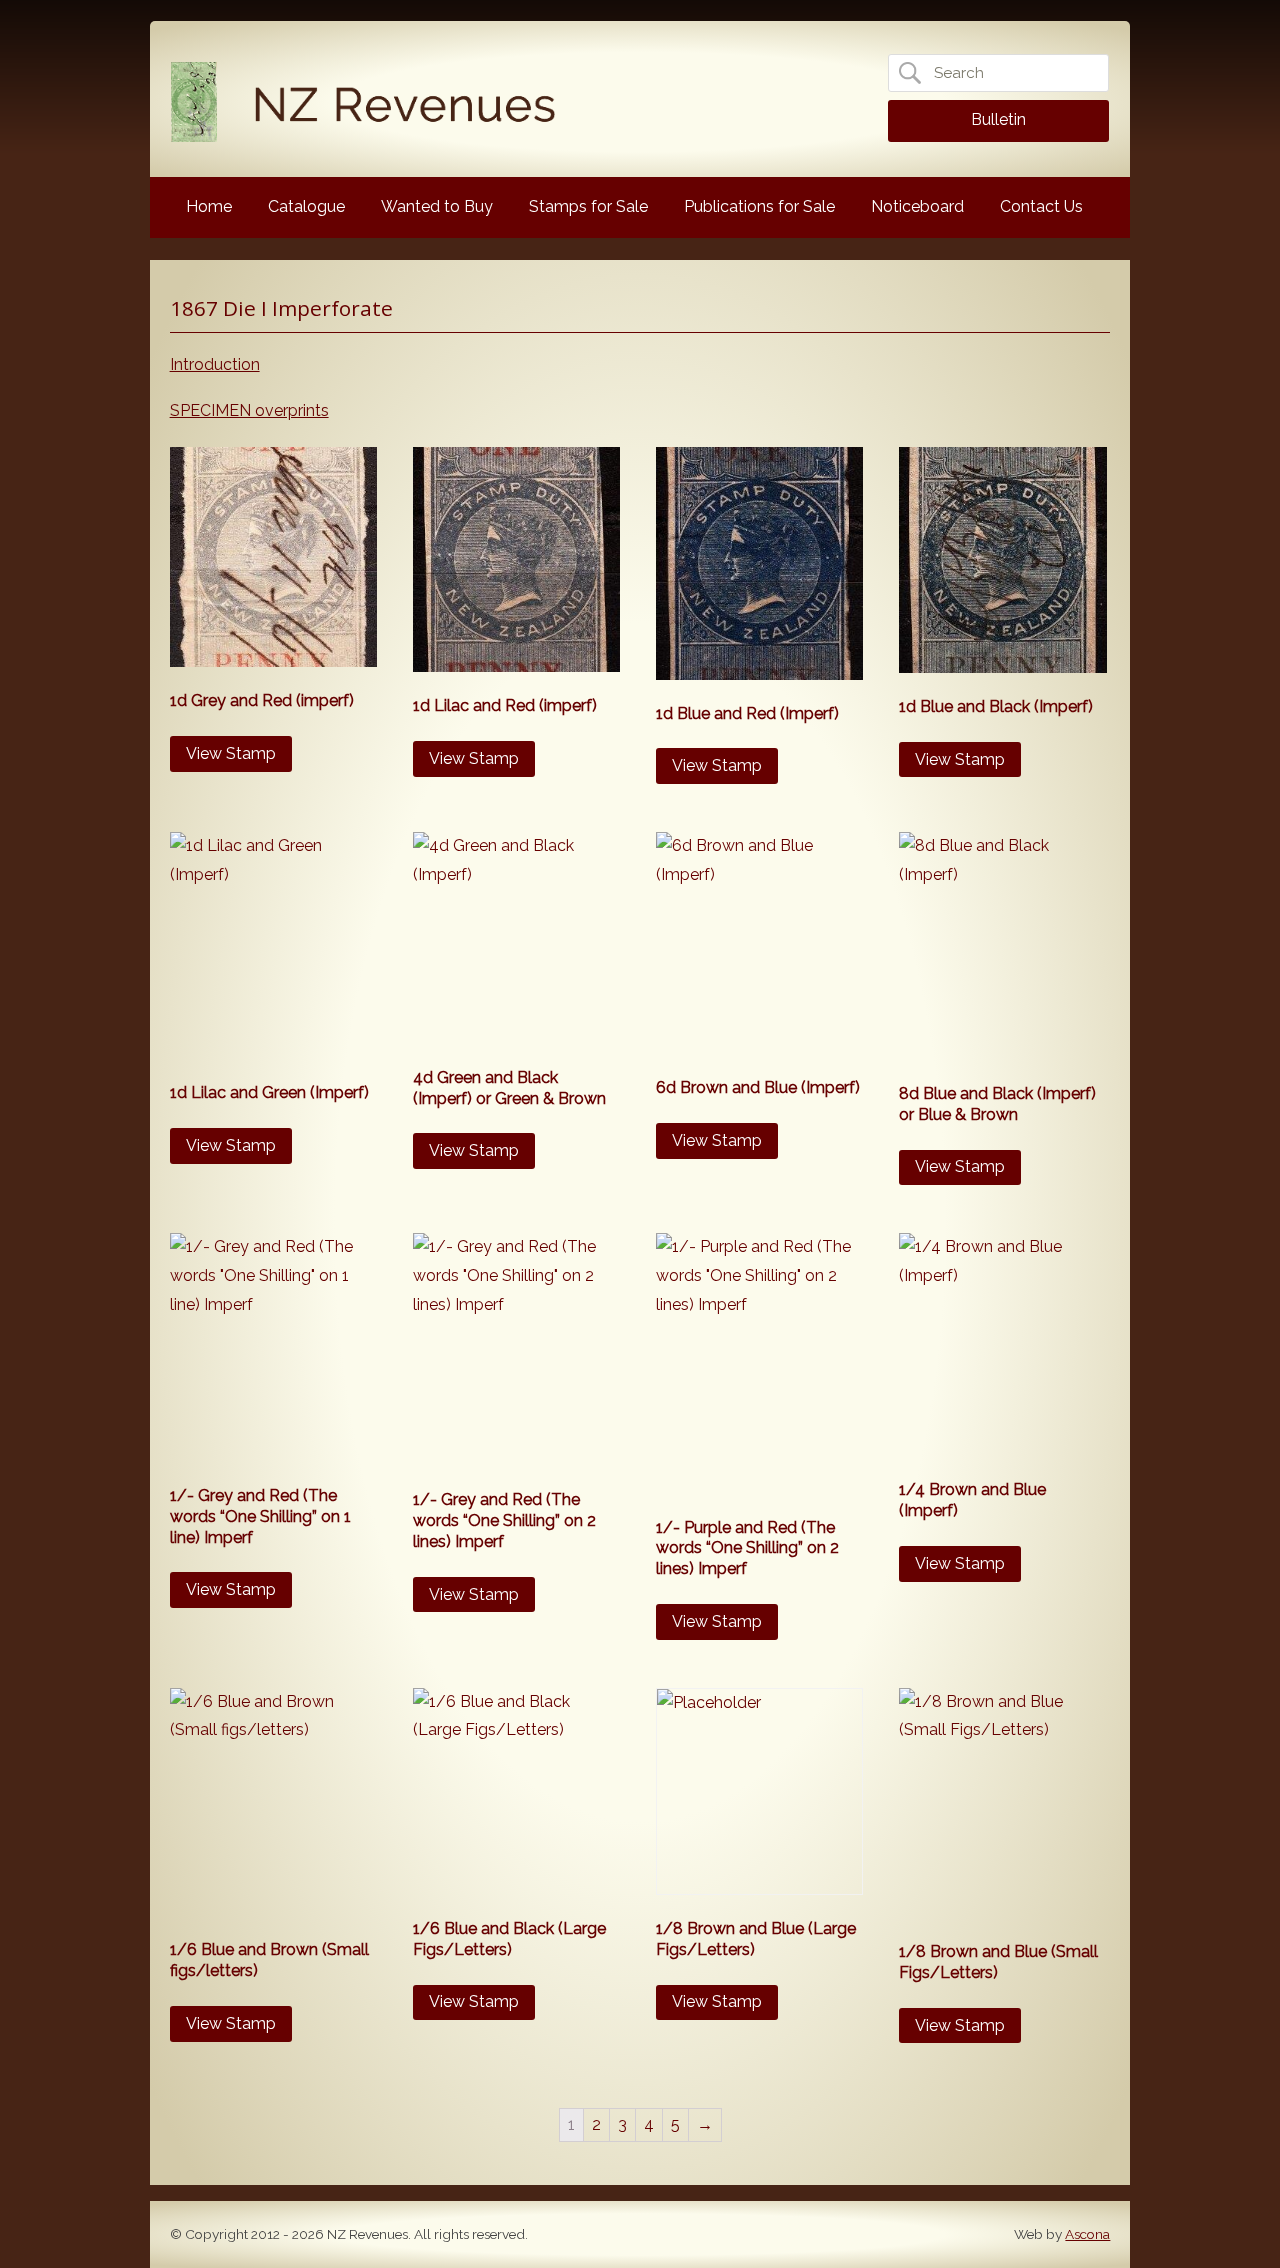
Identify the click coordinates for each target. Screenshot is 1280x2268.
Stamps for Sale (588, 206)
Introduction (215, 364)
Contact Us (1041, 206)
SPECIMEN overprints (249, 410)
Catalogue (306, 206)
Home (209, 206)
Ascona (1087, 2234)
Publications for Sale (759, 206)
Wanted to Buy (437, 206)
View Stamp (231, 753)
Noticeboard (917, 206)
